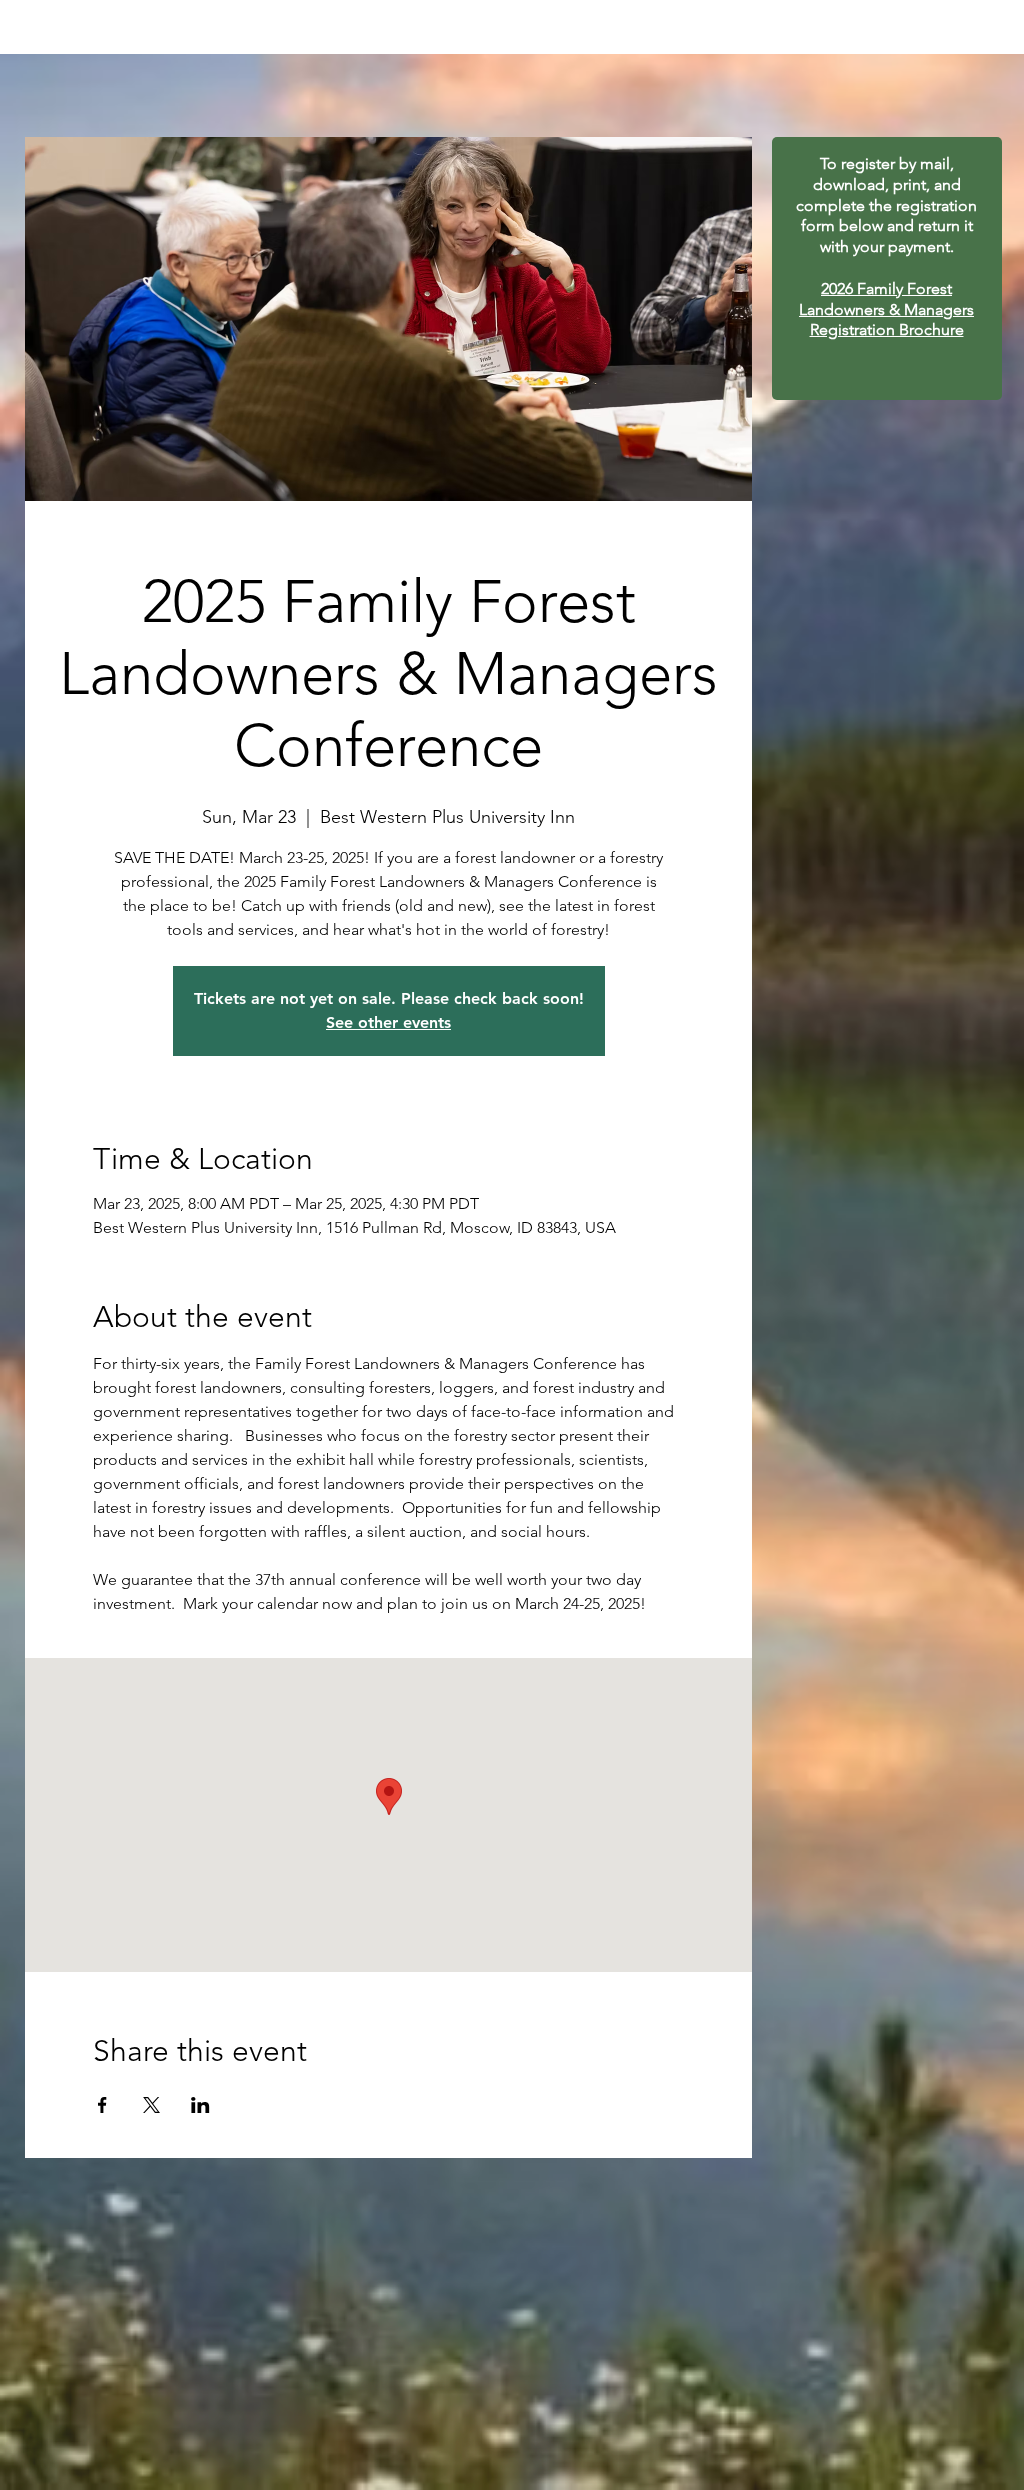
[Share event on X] (151, 2105)
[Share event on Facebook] (102, 2105)
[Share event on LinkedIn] (200, 2105)
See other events (388, 1022)
